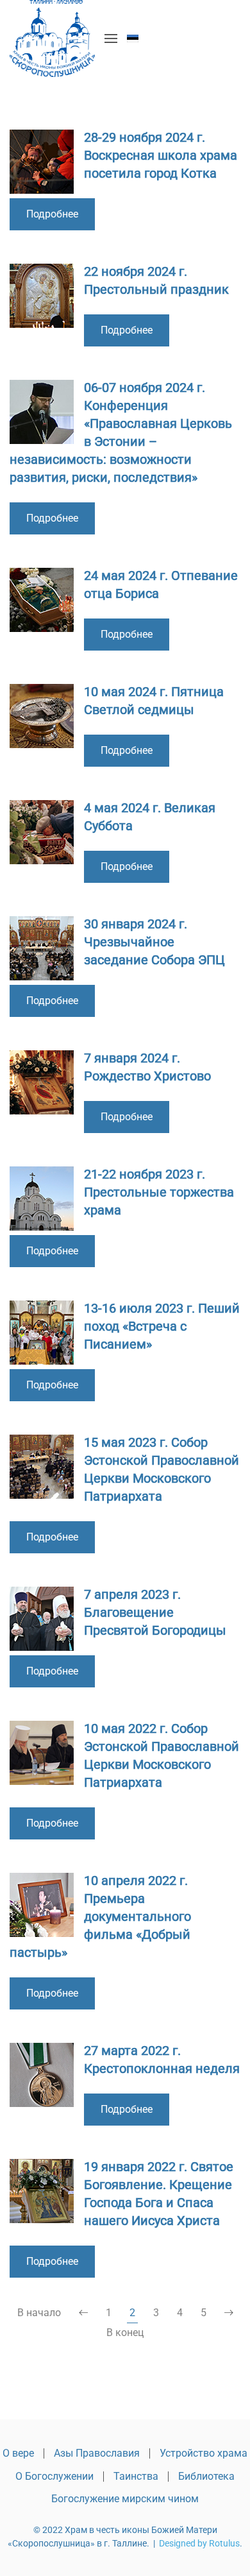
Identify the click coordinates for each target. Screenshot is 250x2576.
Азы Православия (97, 2453)
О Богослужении (54, 2476)
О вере (18, 2453)
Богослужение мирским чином (125, 2499)
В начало (39, 2313)
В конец (125, 2333)
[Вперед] (229, 2313)
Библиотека (206, 2476)
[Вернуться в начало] (52, 38)
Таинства (136, 2476)
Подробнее (52, 214)
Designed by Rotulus (199, 2543)
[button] (111, 38)
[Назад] (83, 2313)
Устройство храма (204, 2453)
